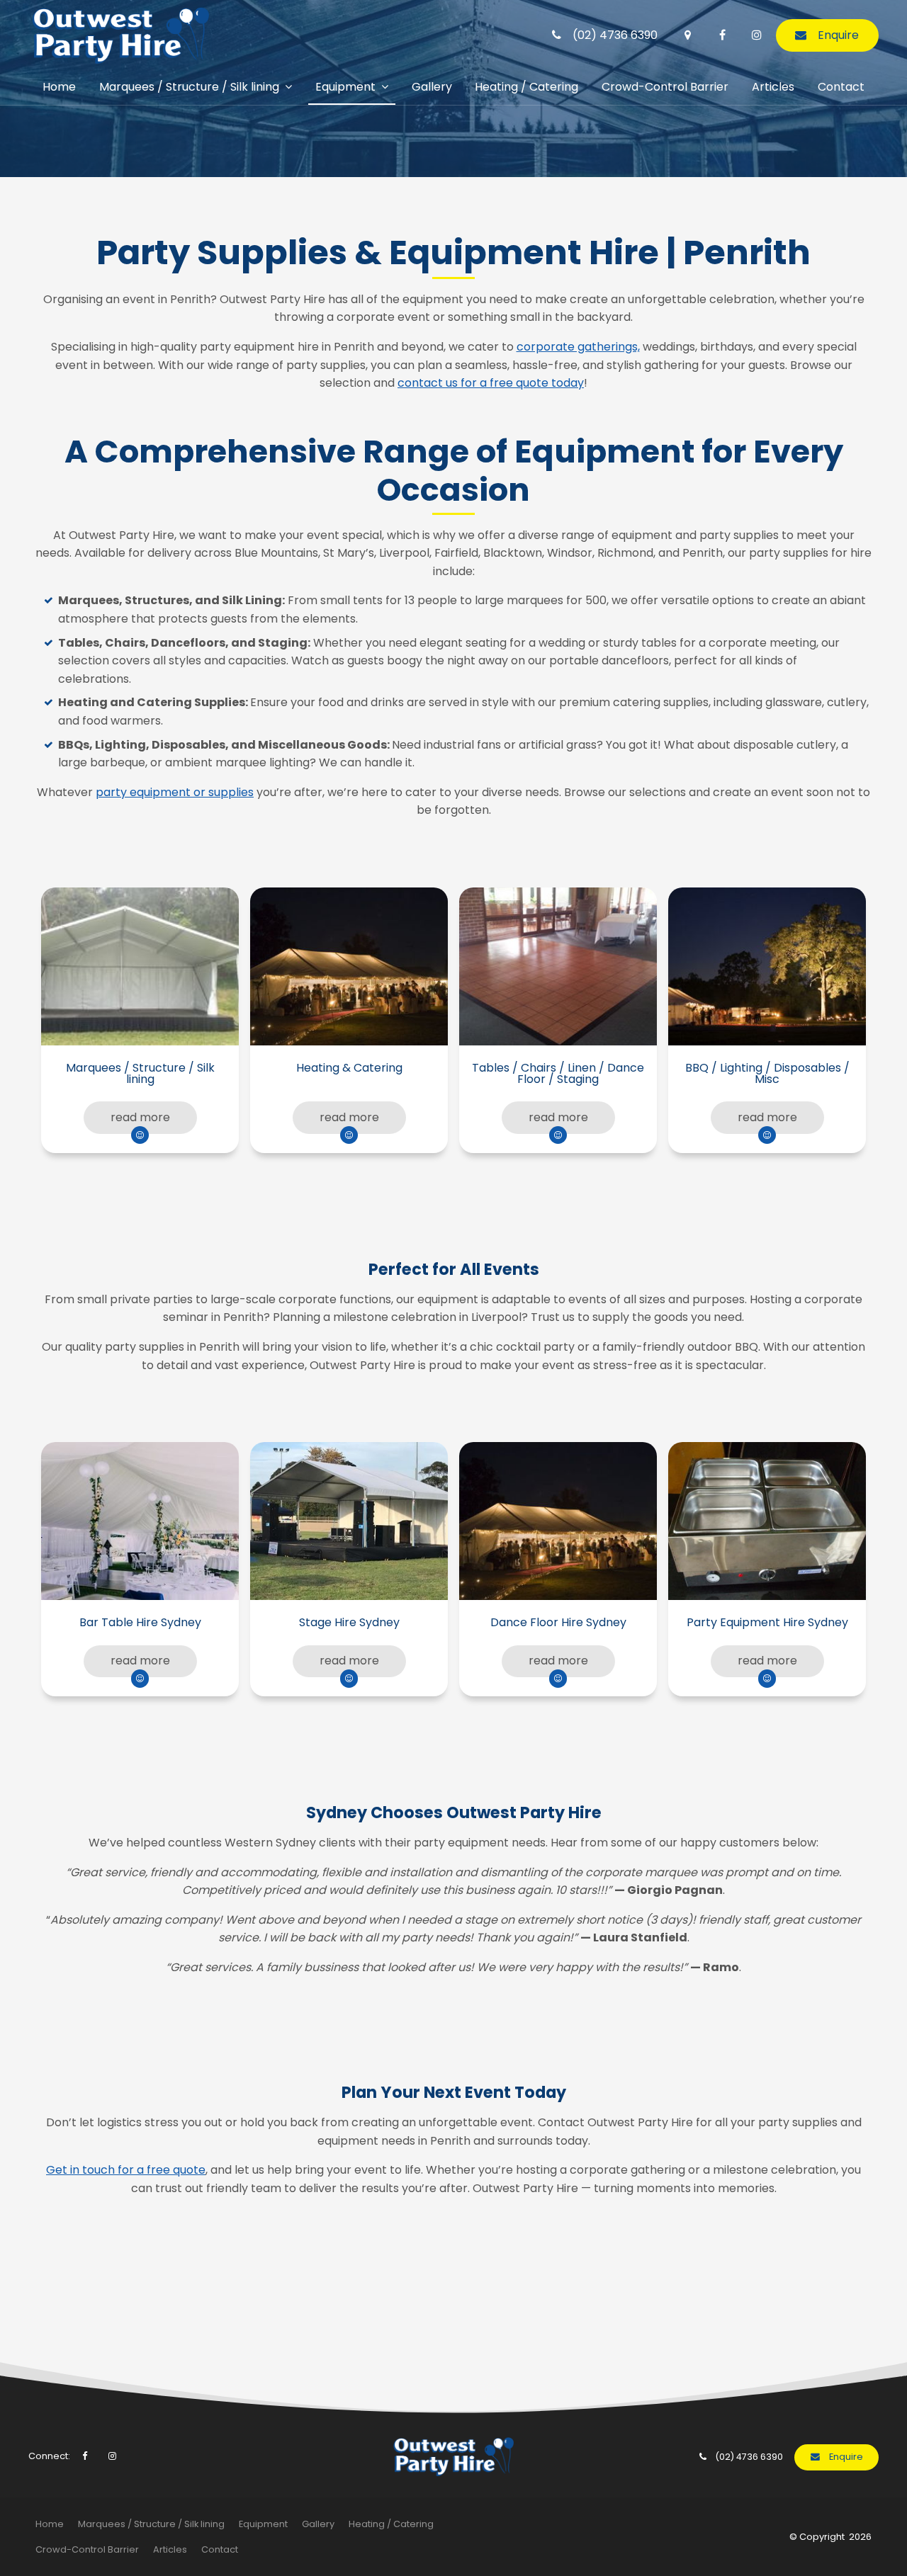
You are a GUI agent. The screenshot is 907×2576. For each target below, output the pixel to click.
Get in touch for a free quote (126, 2170)
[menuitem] (50, 2524)
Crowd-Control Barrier (665, 87)
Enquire (838, 35)
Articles (773, 87)
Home (59, 87)
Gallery (432, 87)
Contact (841, 87)
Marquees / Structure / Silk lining (189, 87)
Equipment (345, 87)
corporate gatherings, (578, 347)
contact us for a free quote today (491, 383)
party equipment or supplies (175, 792)
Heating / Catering (526, 87)
